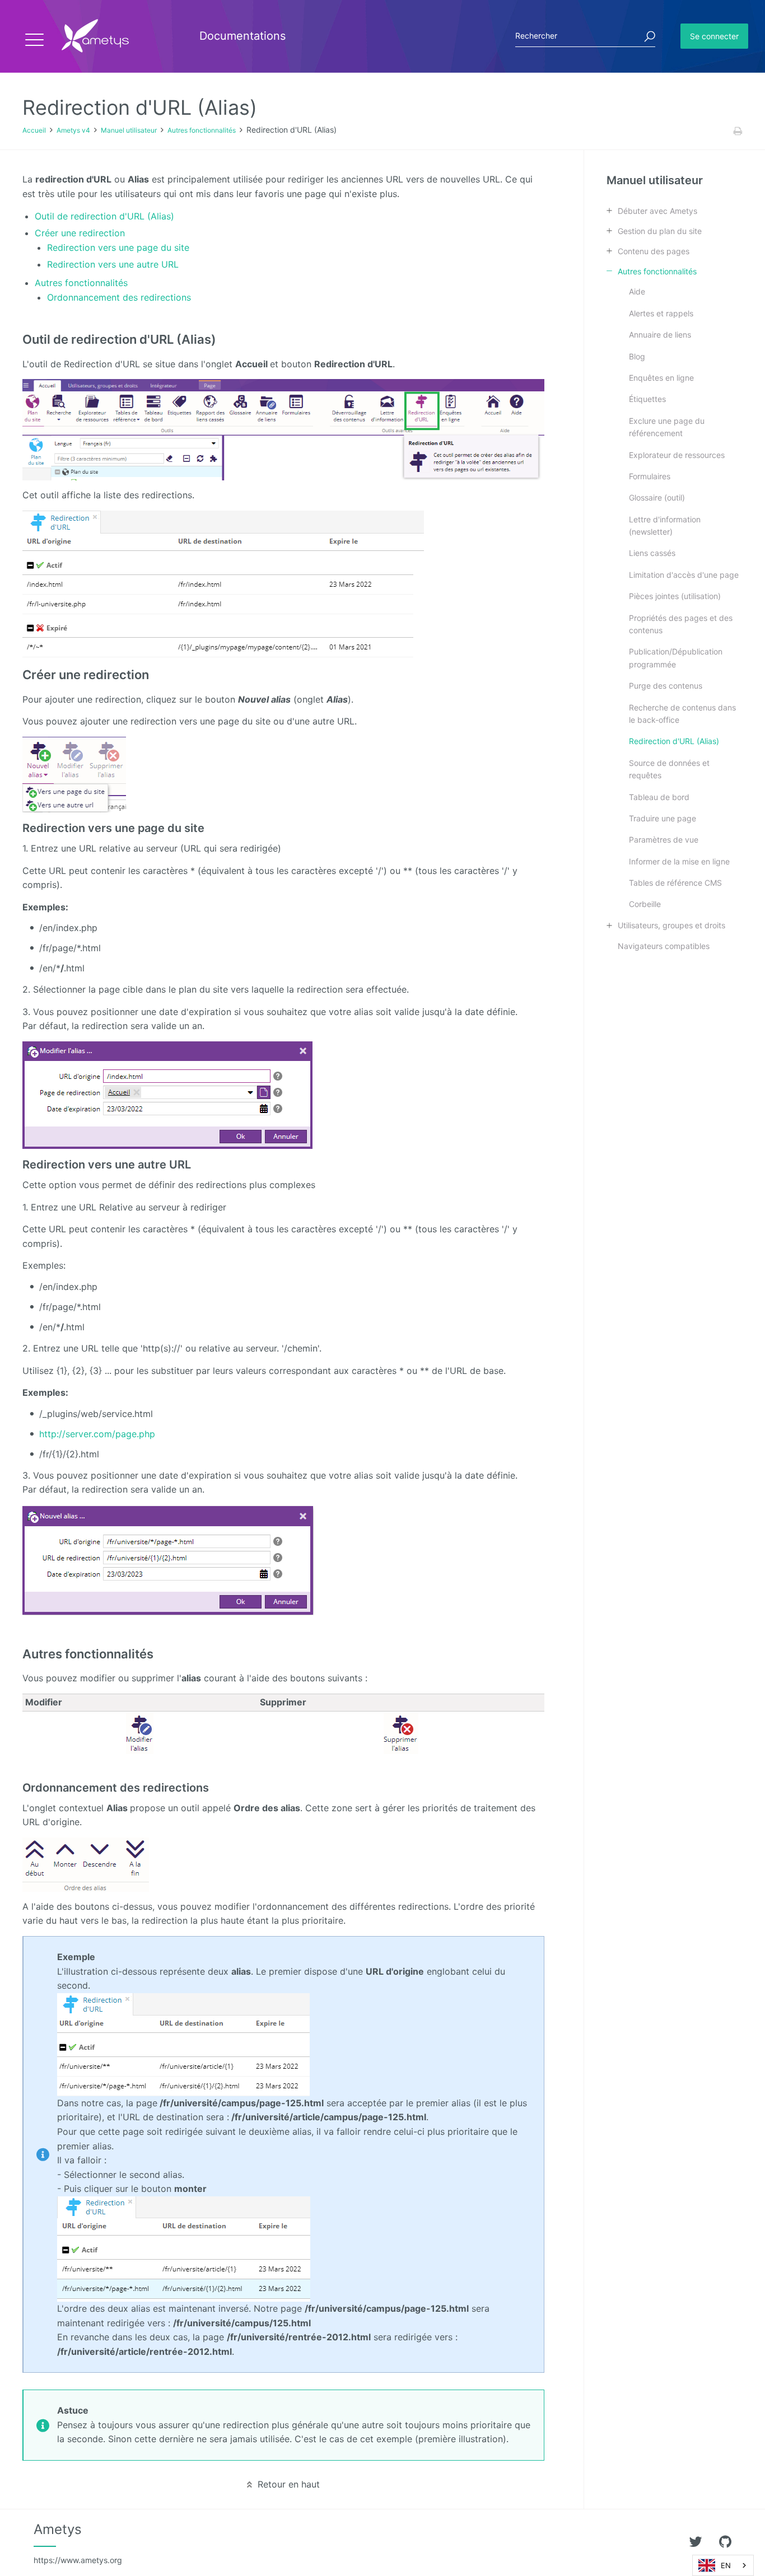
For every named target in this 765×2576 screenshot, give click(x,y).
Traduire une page (663, 818)
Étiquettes (647, 399)
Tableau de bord (659, 797)
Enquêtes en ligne (661, 378)
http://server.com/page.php (97, 1434)
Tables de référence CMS (675, 883)
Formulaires (650, 476)
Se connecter (714, 36)
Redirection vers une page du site (118, 247)
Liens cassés (652, 553)
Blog (637, 356)
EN (726, 2565)
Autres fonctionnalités (202, 130)
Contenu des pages (654, 251)
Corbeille (645, 904)
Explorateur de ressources (677, 455)
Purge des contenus (666, 686)
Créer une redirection (80, 233)
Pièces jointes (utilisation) (675, 596)
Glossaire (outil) (657, 497)
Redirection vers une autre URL (113, 264)
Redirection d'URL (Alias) (674, 741)
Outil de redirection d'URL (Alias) (104, 216)
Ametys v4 (73, 130)
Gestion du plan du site (660, 231)
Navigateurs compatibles (664, 946)
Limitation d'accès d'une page (684, 575)
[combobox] (723, 2565)
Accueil (34, 130)
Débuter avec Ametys (657, 211)
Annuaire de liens (660, 335)
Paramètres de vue (664, 840)
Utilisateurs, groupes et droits (671, 925)
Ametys (78, 2543)
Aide (637, 291)
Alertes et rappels (661, 313)
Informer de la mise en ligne (679, 861)
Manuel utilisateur (129, 130)
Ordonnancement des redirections (119, 297)
